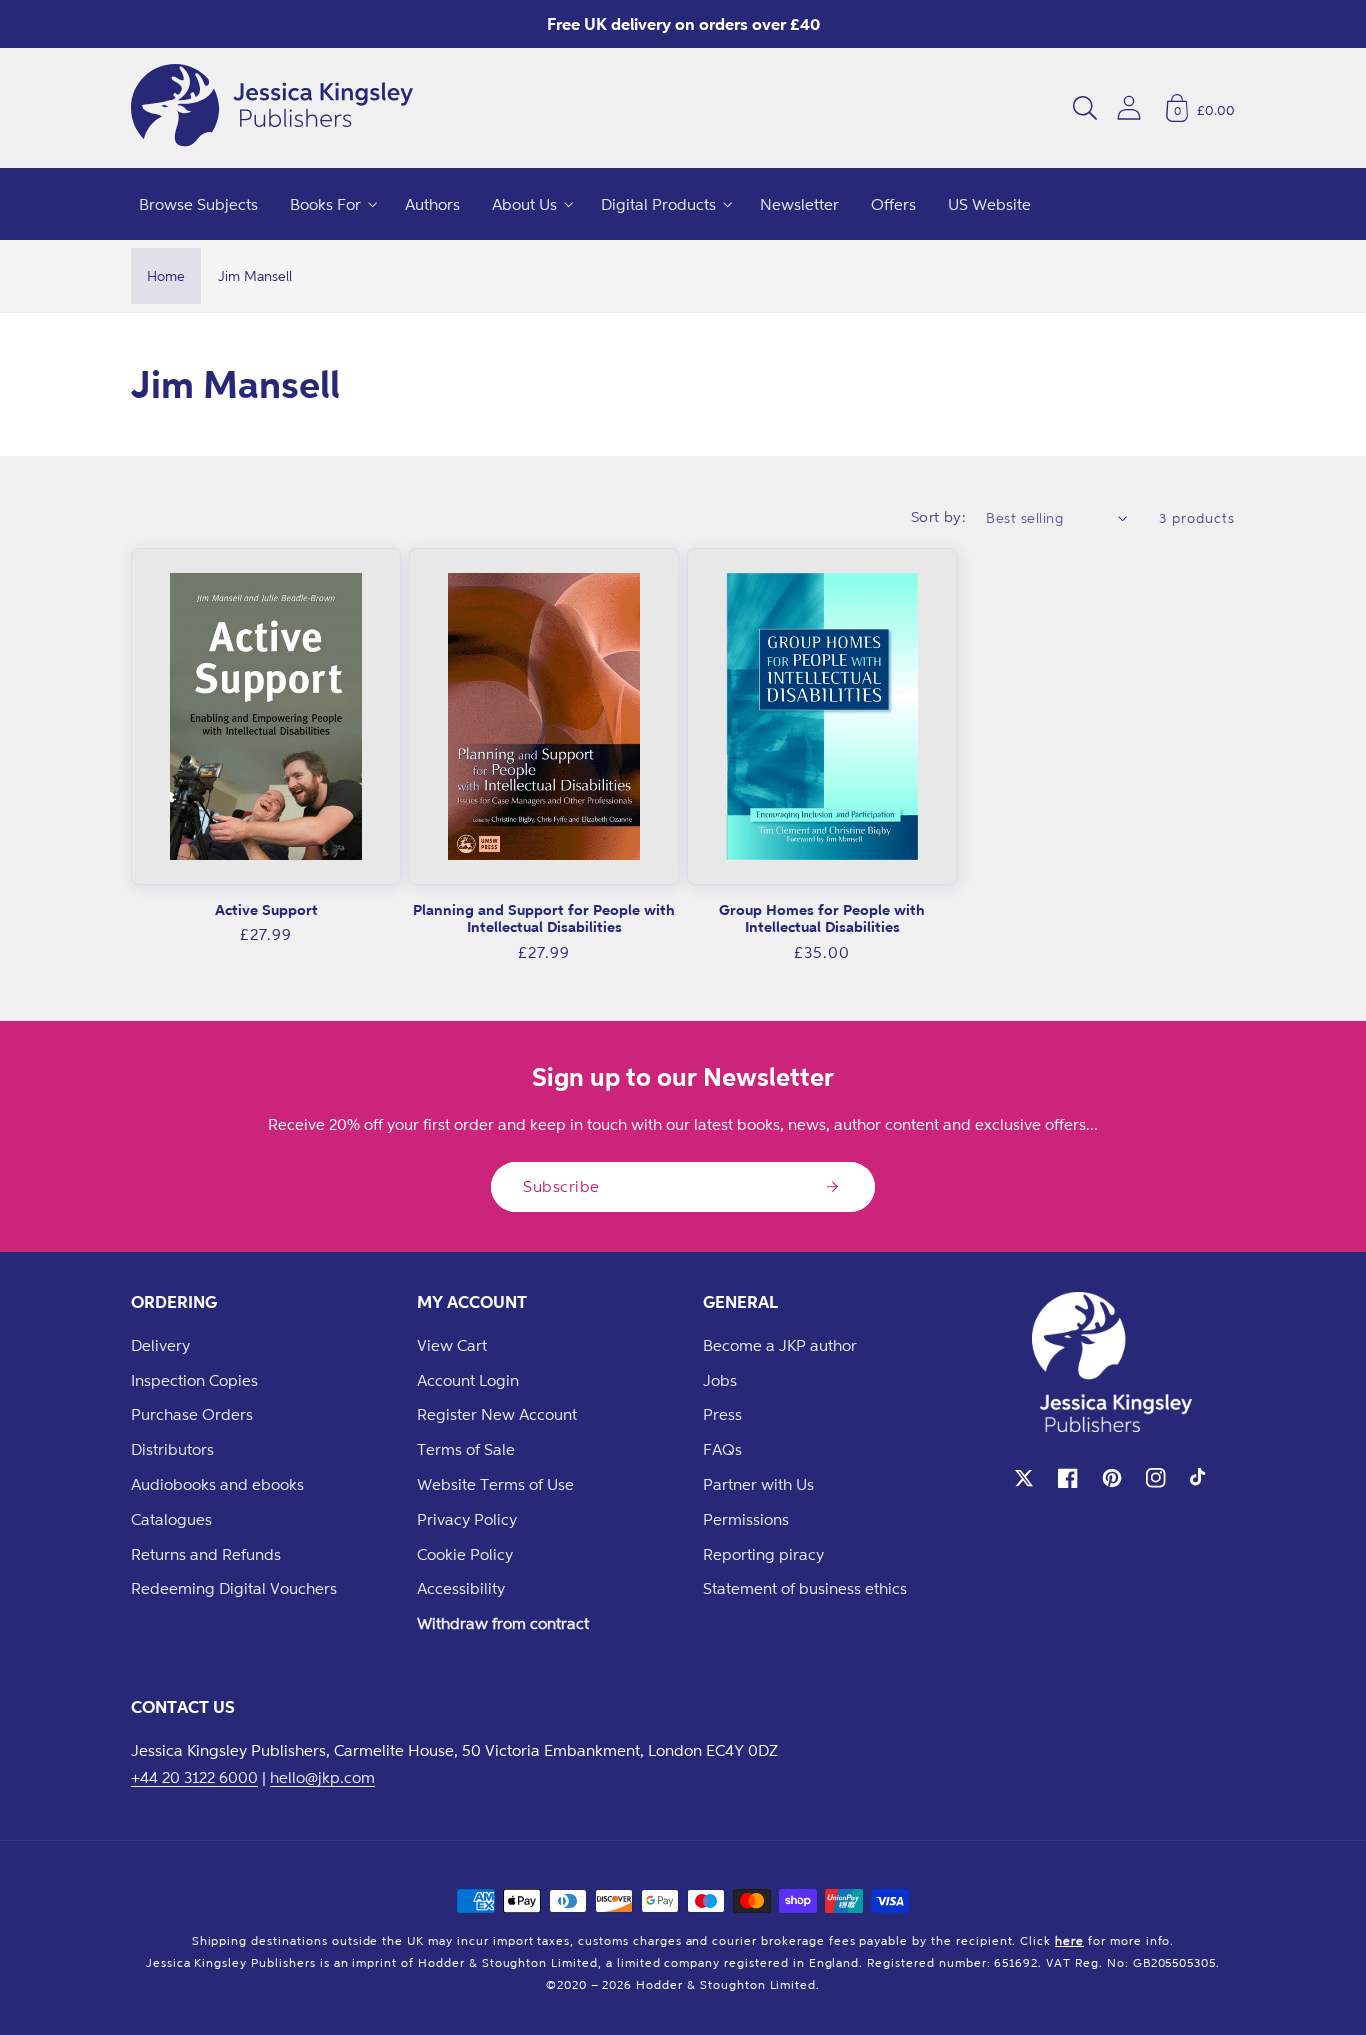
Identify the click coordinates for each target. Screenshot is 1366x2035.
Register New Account (497, 1414)
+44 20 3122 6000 (194, 1777)
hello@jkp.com (322, 1777)
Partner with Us (758, 1484)
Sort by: (939, 516)
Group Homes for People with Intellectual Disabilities (822, 918)
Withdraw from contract (503, 1623)
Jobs (720, 1380)
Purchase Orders (192, 1414)
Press (722, 1414)
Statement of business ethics (805, 1588)
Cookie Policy (465, 1554)
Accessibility (461, 1588)
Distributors (172, 1449)
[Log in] (1129, 107)
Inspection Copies (194, 1380)
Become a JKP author (780, 1345)
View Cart (452, 1345)
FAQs (722, 1449)
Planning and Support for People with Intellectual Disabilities (544, 918)
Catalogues (171, 1519)
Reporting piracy (763, 1554)
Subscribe (561, 1186)
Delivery (160, 1345)
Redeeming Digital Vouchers (234, 1588)
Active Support (266, 909)
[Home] (272, 108)
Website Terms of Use (495, 1484)
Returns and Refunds (206, 1554)
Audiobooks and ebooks (217, 1484)
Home (166, 275)
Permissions (746, 1519)
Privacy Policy (467, 1519)
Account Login (468, 1380)
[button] (1085, 108)
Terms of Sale (466, 1449)
